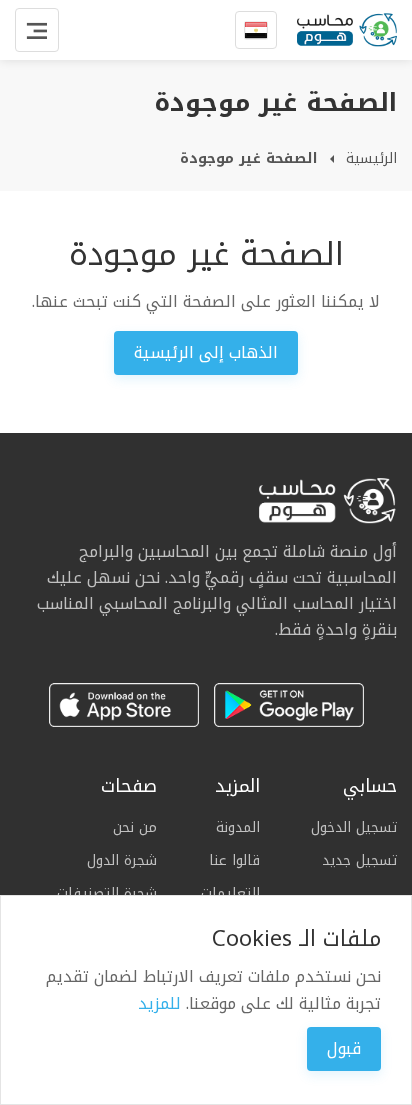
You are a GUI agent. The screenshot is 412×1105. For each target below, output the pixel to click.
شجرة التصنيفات (107, 893)
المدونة (238, 828)
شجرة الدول (122, 860)
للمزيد (159, 1003)
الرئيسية (371, 158)
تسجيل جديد (359, 860)
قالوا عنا (234, 860)
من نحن (135, 828)
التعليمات (230, 893)
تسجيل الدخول (354, 828)
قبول (344, 1048)
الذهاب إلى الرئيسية (206, 352)
